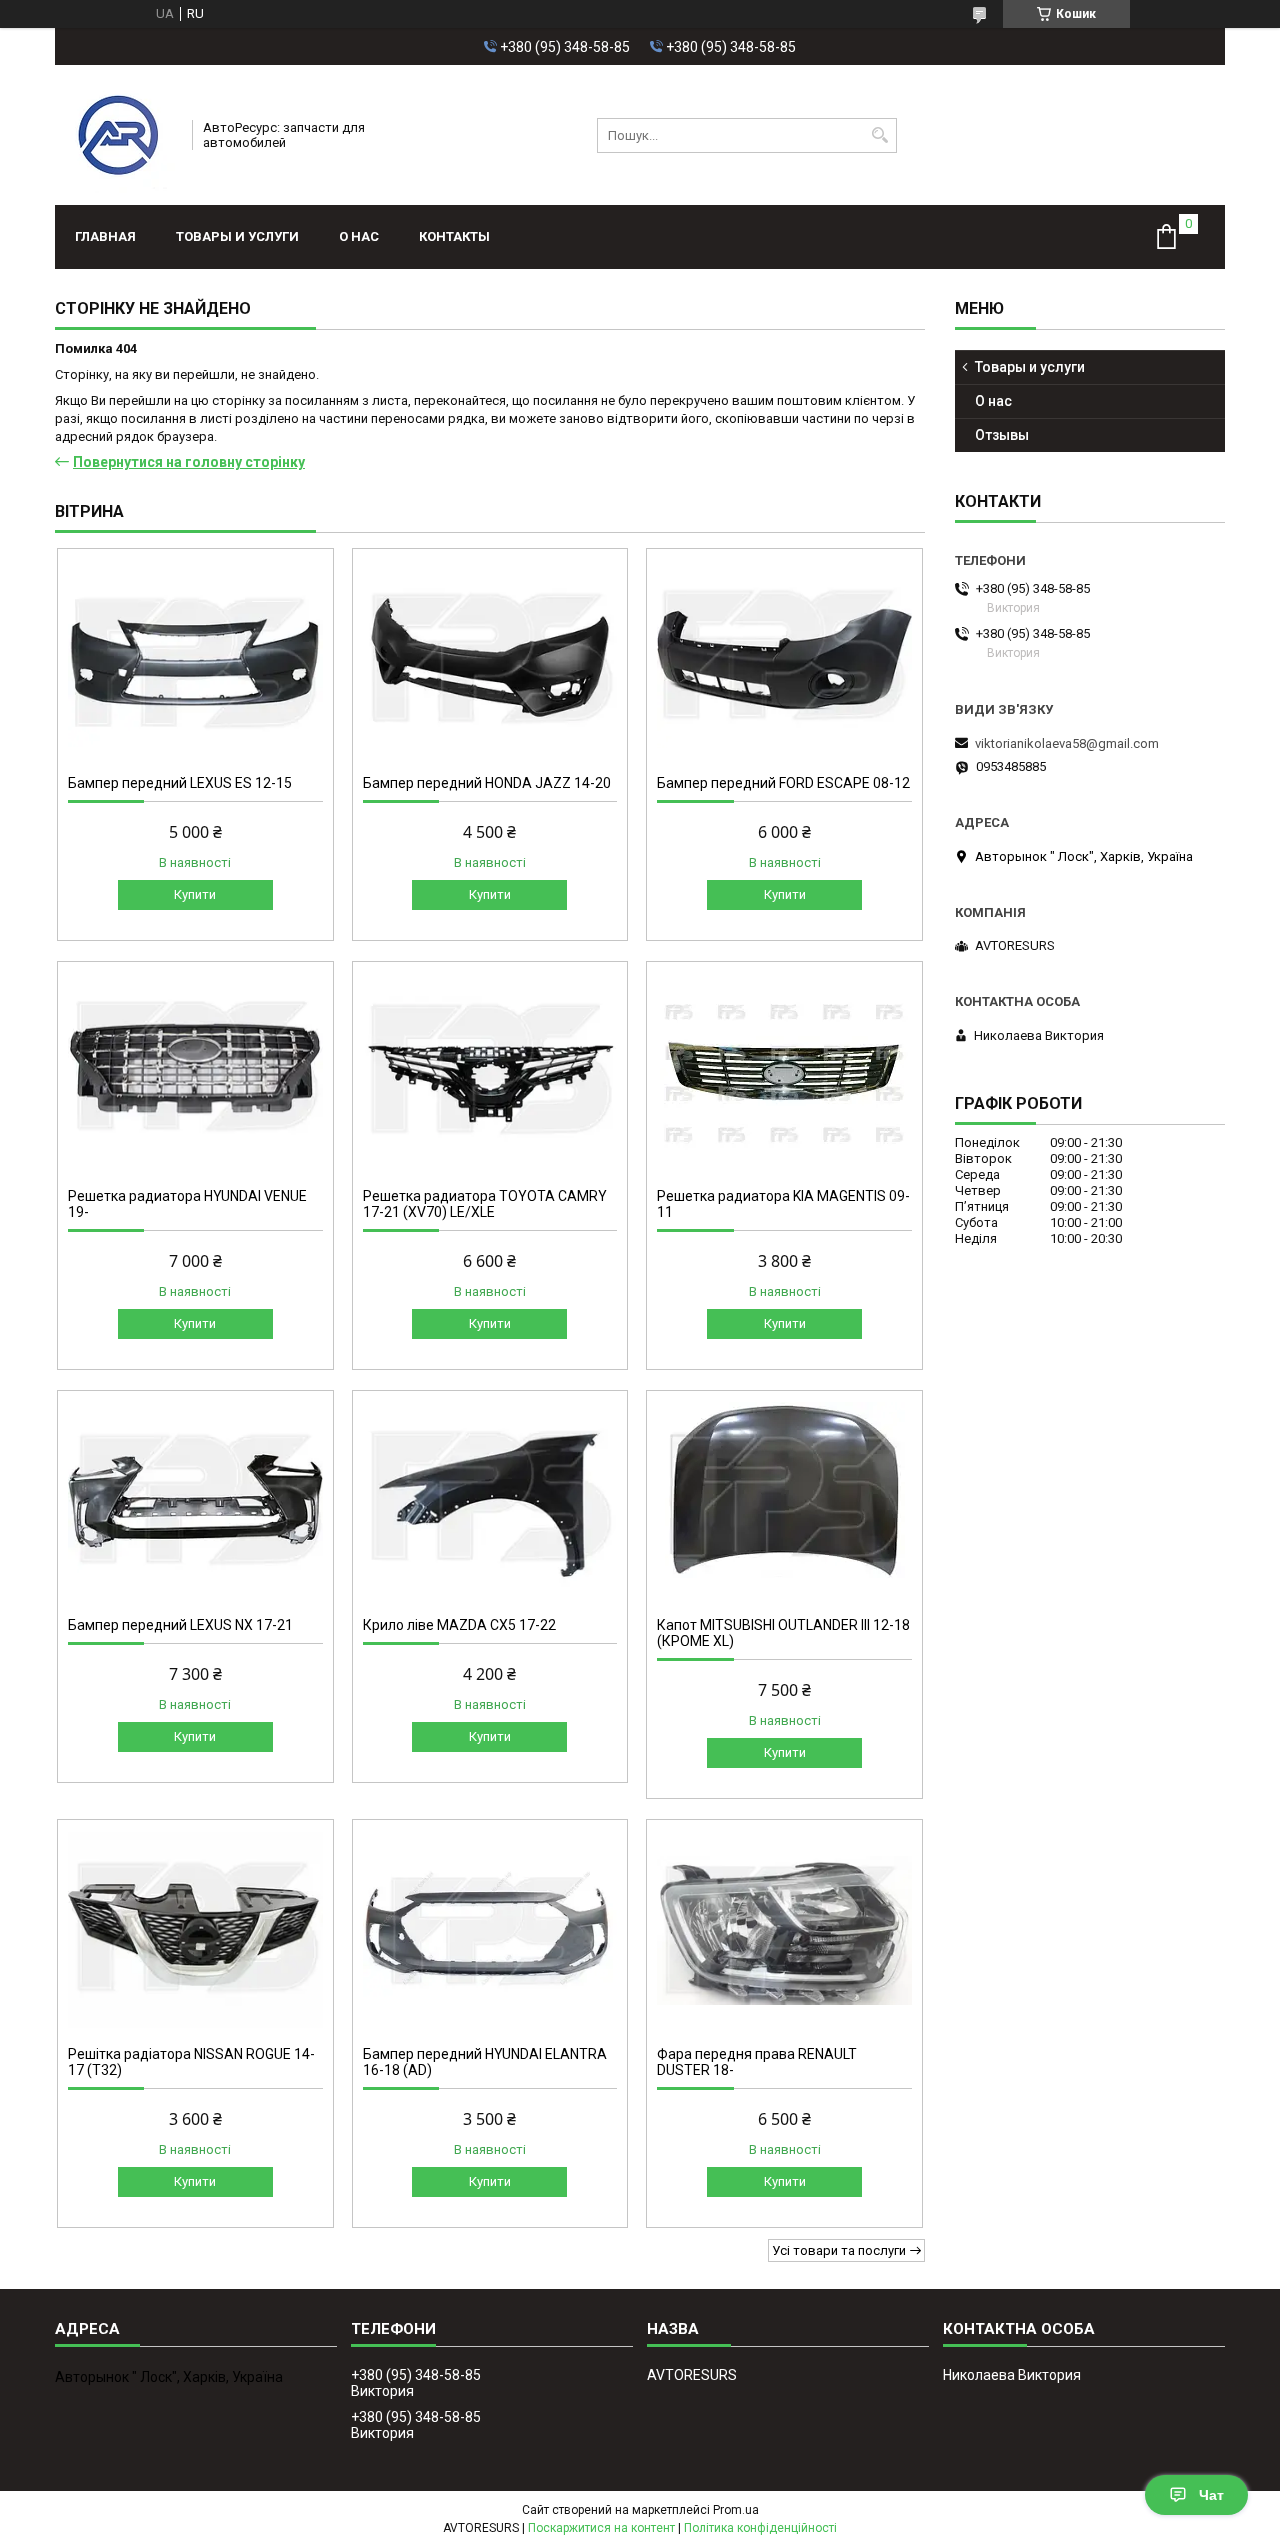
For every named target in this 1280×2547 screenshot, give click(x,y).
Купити (195, 894)
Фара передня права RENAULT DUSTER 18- (757, 2062)
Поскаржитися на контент (601, 2528)
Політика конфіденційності (760, 2528)
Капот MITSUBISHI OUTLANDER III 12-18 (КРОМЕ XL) (783, 1633)
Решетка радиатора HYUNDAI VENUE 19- (187, 1204)
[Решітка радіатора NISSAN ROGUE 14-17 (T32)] (195, 1930)
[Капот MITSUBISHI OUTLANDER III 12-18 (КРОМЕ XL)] (784, 1501)
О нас (359, 236)
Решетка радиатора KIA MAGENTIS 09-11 (783, 1204)
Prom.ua (736, 2510)
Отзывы (1002, 435)
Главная (105, 236)
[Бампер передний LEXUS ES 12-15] (195, 659)
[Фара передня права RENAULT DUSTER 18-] (784, 1930)
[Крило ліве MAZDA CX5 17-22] (490, 1501)
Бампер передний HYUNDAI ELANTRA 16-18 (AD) (485, 2062)
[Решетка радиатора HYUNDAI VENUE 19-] (195, 1072)
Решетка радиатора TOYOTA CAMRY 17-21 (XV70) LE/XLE (485, 1204)
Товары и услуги (237, 236)
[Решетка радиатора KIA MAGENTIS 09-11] (784, 1072)
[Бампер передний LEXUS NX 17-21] (195, 1501)
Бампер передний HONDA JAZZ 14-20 (487, 783)
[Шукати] (879, 135)
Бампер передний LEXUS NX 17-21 (180, 1625)
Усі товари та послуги (839, 2250)
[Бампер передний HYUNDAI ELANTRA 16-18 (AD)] (490, 1930)
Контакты (454, 236)
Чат (1211, 2495)
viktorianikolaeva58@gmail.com (1067, 743)
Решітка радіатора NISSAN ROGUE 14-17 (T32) (191, 2062)
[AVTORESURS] (117, 135)
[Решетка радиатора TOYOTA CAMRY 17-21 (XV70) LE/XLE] (490, 1072)
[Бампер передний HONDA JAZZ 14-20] (490, 659)
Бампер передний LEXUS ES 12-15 (180, 783)
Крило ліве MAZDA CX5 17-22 (459, 1625)
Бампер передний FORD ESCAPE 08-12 (783, 783)
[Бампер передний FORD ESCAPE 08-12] (784, 659)
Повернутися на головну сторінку (189, 462)
